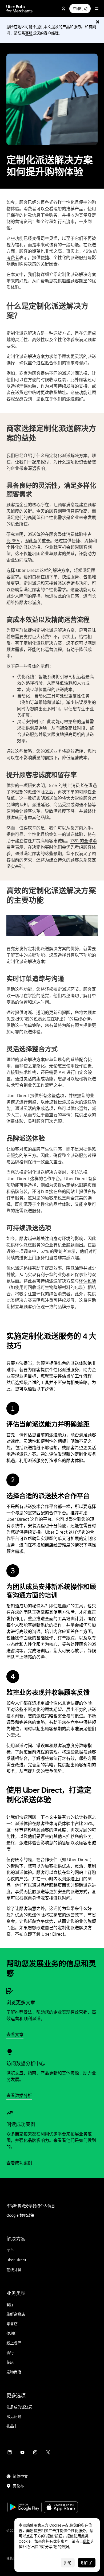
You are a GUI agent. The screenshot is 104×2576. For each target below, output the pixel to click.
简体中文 (20, 2476)
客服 (29, 33)
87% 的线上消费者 (67, 786)
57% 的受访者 (54, 1251)
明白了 (87, 2563)
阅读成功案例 (21, 2124)
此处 (87, 2541)
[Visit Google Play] (25, 2508)
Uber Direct (53, 1934)
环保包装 (87, 1281)
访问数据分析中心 (26, 2063)
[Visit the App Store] (61, 2508)
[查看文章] (10, 1991)
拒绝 (68, 2563)
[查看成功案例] (10, 2113)
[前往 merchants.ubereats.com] (19, 9)
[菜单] (97, 9)
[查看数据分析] (10, 2052)
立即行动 (80, 9)
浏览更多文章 (21, 2003)
